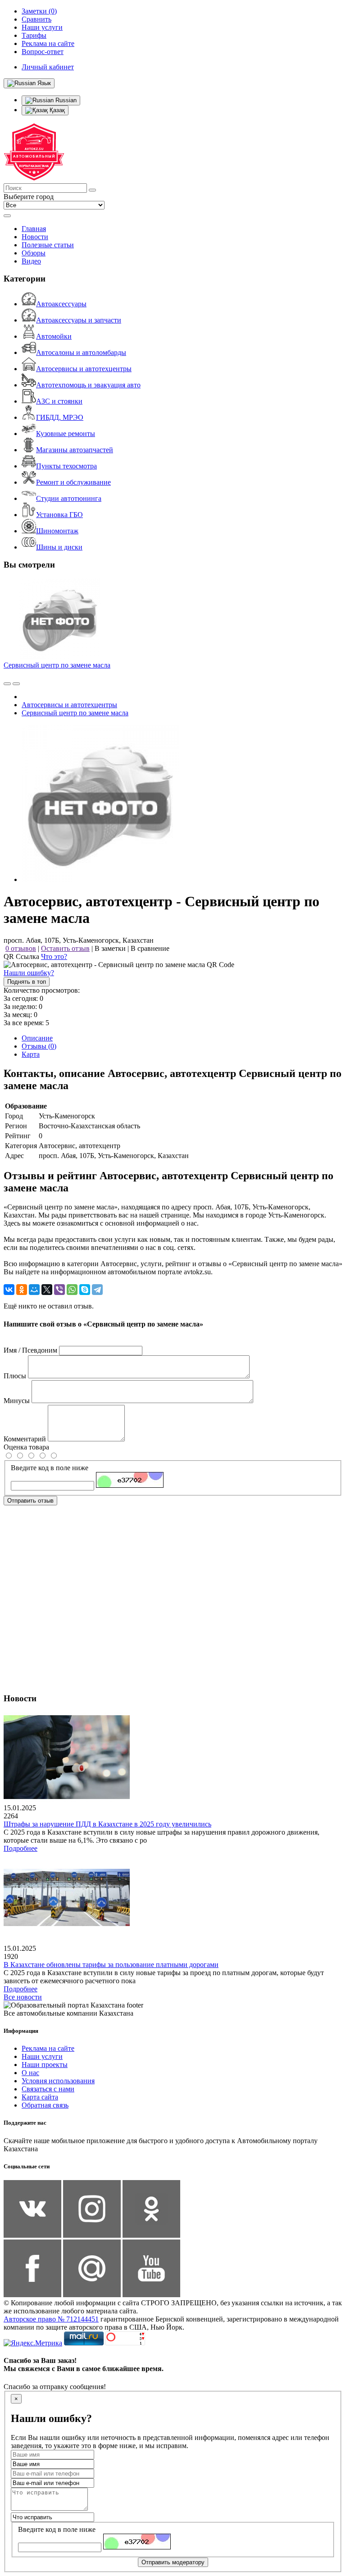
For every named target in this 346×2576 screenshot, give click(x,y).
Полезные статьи (48, 245)
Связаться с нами (48, 2089)
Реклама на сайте (48, 2048)
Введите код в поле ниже (50, 1468)
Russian (65, 100)
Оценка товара (26, 1447)
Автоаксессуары (61, 304)
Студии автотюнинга (69, 498)
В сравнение (150, 948)
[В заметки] (16, 684)
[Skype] (85, 1290)
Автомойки (54, 336)
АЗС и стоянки (59, 401)
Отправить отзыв (30, 1501)
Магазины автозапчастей (75, 450)
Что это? (54, 956)
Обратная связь (45, 2105)
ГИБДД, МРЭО (60, 417)
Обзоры (34, 253)
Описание (37, 1038)
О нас (30, 2073)
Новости (35, 237)
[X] (47, 1290)
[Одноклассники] (22, 1290)
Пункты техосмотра (66, 466)
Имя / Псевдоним (30, 1350)
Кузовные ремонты (66, 434)
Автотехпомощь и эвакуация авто (88, 385)
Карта (31, 1054)
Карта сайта (40, 2097)
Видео (31, 261)
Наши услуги (42, 2056)
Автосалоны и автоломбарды (81, 352)
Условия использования (58, 2081)
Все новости (23, 1997)
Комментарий (25, 1439)
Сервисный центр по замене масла (57, 665)
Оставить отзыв (65, 948)
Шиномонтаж (57, 531)
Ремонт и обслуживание (73, 482)
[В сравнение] (7, 684)
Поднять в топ (27, 982)
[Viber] (59, 1290)
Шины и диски (59, 547)
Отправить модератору (173, 2562)
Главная (34, 229)
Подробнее (20, 1848)
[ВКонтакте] (9, 1290)
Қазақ (56, 110)
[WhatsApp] (72, 1290)
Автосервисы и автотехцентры (84, 369)
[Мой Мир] (34, 1290)
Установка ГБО (59, 515)
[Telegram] (97, 1290)
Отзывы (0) (39, 1046)
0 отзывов (21, 948)
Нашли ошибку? (29, 973)
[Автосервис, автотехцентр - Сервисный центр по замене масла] (100, 879)
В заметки (110, 948)
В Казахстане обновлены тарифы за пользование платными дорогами (111, 1965)
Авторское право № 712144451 (51, 2319)
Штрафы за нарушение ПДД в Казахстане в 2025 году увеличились (107, 1824)
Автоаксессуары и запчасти (79, 320)
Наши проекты (45, 2065)
